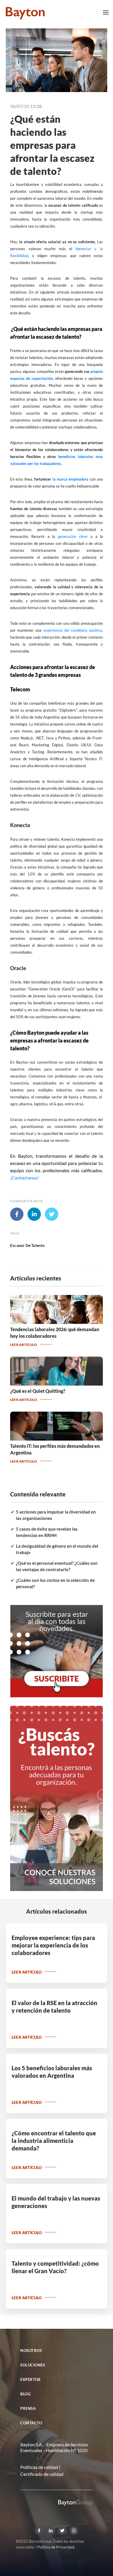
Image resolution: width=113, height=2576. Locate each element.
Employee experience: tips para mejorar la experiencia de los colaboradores (53, 1945)
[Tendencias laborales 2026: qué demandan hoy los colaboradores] (57, 1322)
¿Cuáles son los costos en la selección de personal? (55, 1583)
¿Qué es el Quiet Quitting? (38, 1391)
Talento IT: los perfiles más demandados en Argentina (55, 1449)
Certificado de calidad (42, 2474)
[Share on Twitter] (52, 1214)
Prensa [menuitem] (28, 2408)
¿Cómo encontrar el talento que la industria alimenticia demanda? (54, 2141)
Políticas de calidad (39, 2467)
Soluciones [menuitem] (33, 2365)
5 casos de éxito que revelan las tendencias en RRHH (47, 1532)
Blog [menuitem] (25, 2394)
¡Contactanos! (24, 1178)
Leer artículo (24, 1345)
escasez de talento (28, 1245)
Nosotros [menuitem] (31, 2350)
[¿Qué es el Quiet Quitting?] (57, 1383)
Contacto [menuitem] (31, 2423)
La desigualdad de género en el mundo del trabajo (57, 1549)
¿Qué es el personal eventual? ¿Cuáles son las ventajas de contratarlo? (57, 1566)
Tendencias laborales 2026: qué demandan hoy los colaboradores (55, 1333)
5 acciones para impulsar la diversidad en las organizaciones (56, 1515)
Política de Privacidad (56, 2547)
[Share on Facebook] (17, 1214)
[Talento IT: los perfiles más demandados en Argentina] (57, 1438)
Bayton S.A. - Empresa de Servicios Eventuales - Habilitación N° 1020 (54, 2447)
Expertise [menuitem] (31, 2379)
